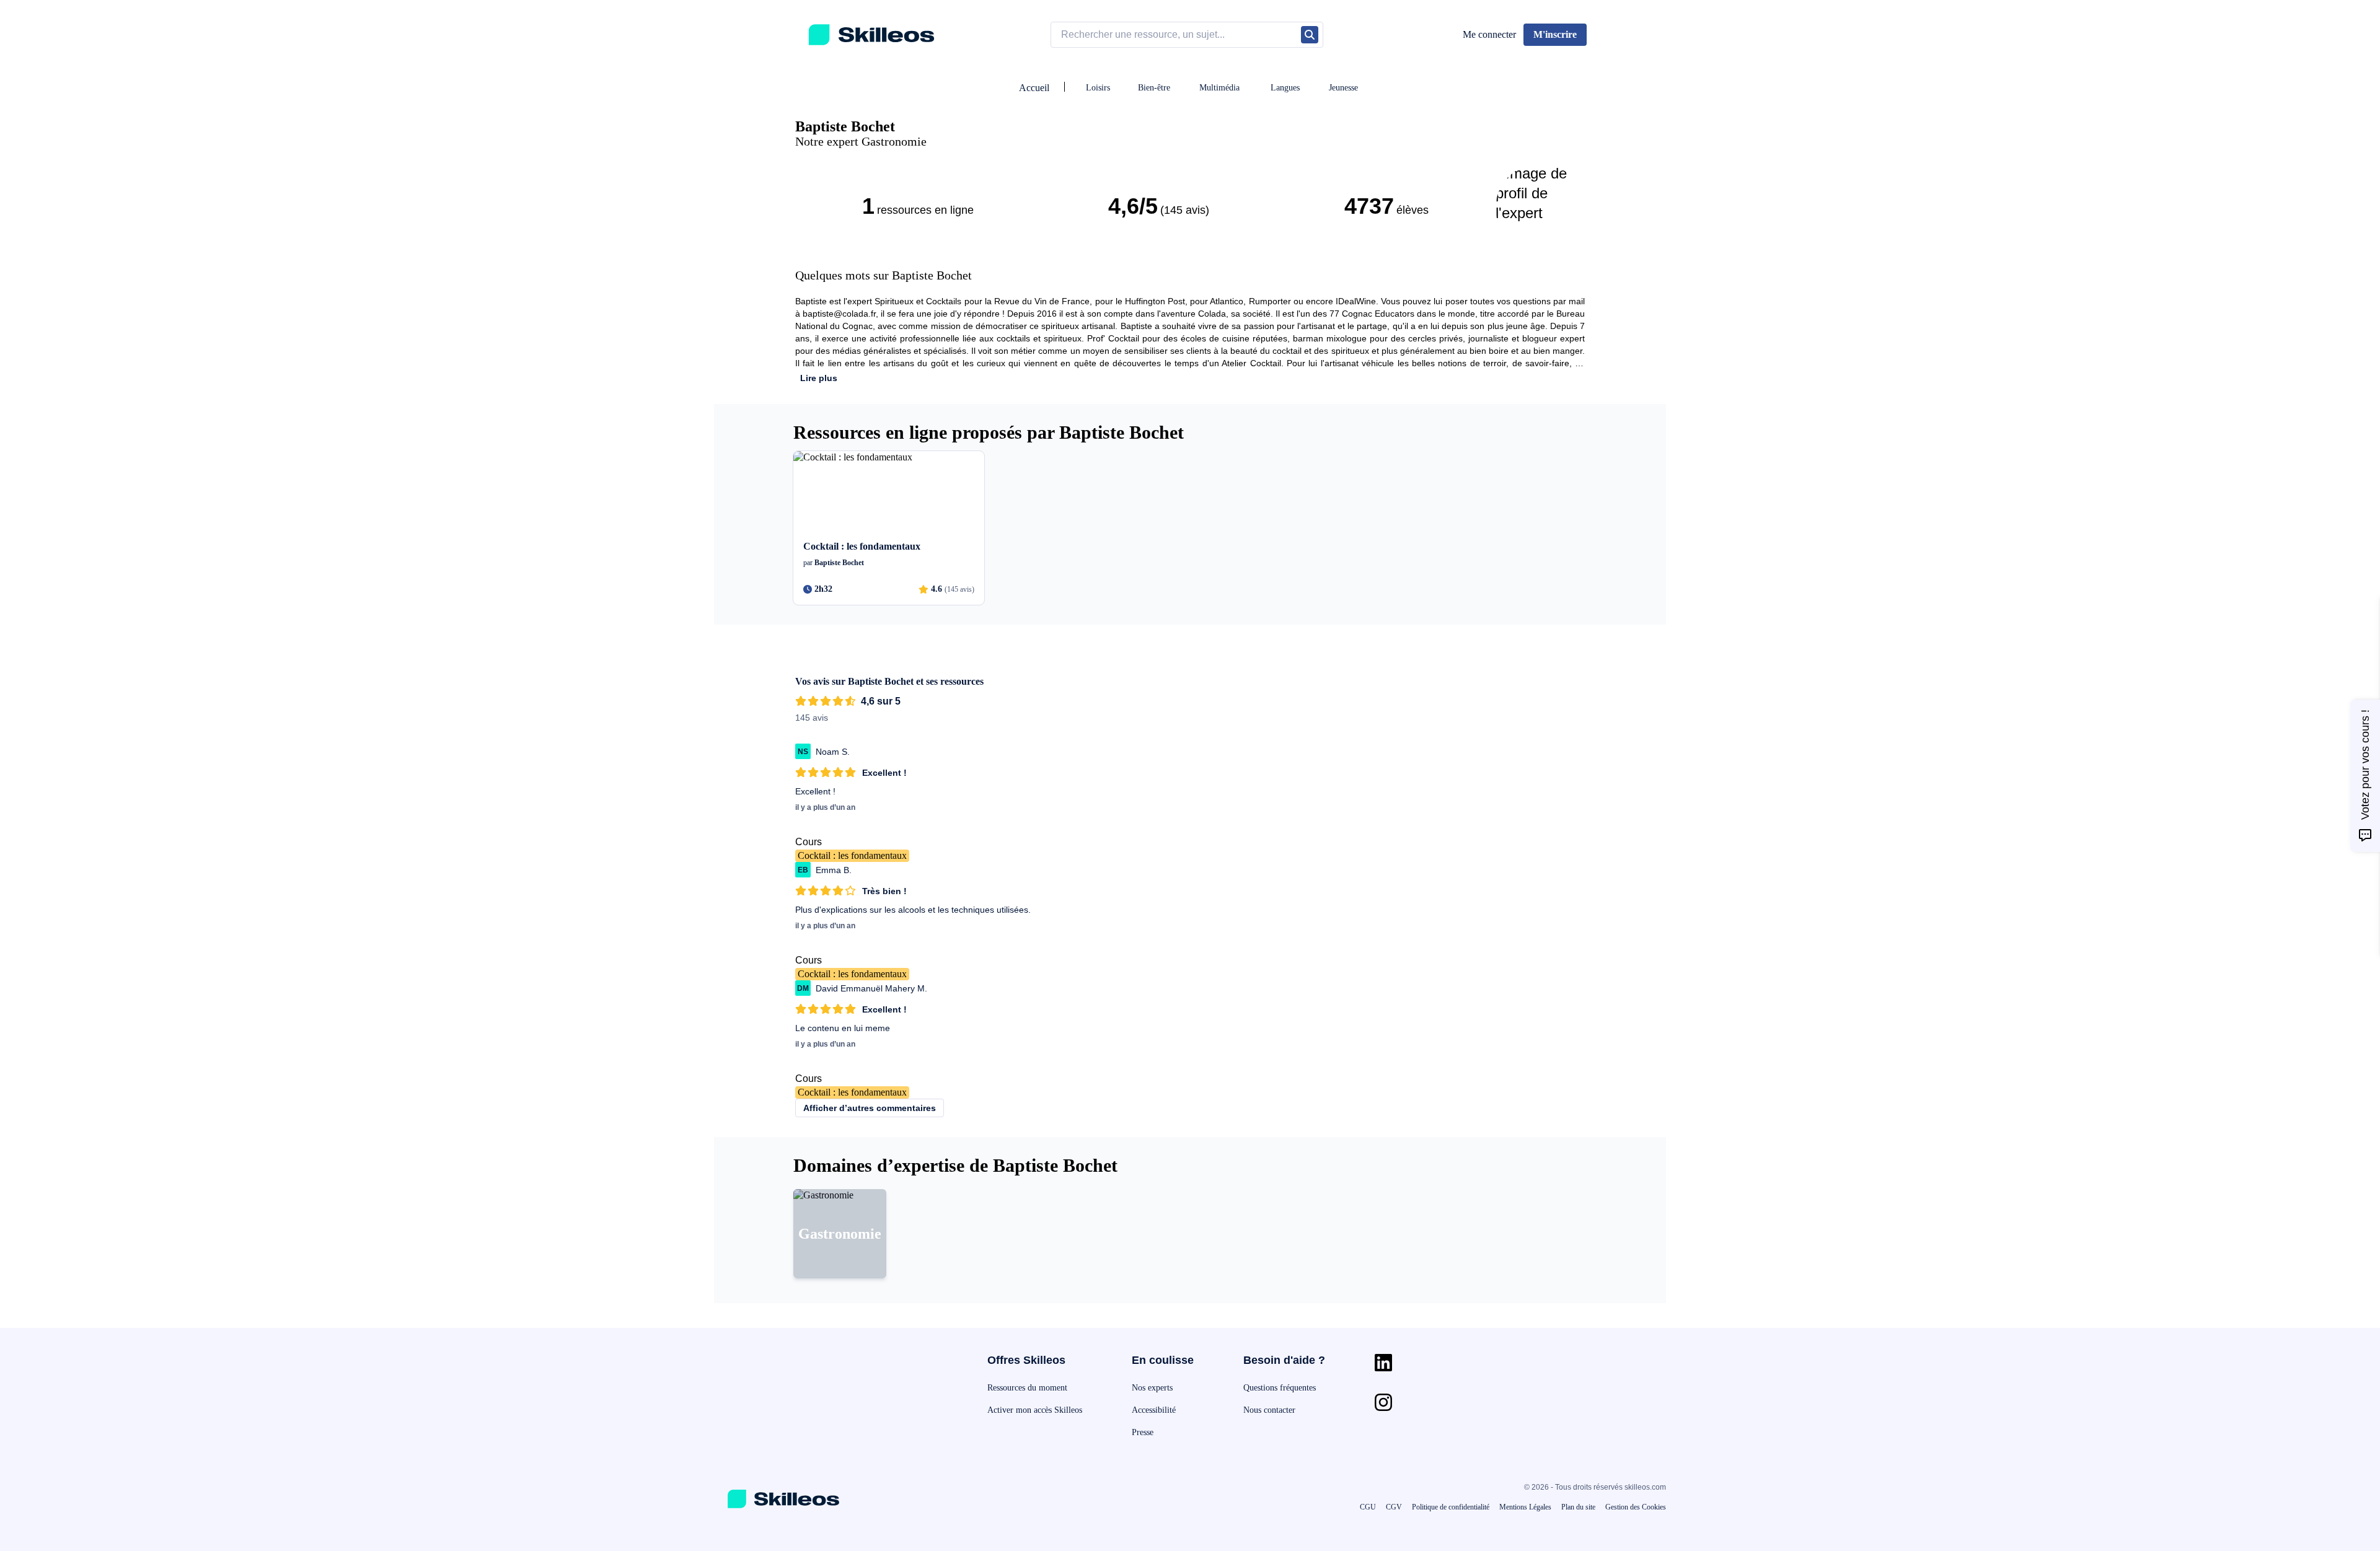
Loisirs (1098, 88)
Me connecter (1489, 34)
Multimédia (1219, 88)
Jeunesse (1343, 88)
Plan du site (1578, 1507)
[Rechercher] (1310, 35)
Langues (1285, 88)
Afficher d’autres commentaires (870, 1108)
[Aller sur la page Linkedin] (1383, 1363)
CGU (1368, 1507)
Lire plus (819, 378)
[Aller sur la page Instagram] (1383, 1402)
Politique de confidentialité (1451, 1507)
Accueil (1034, 88)
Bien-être (1154, 88)
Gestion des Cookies (1636, 1507)
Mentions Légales (1525, 1507)
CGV (1394, 1507)
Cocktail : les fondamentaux (852, 855)
